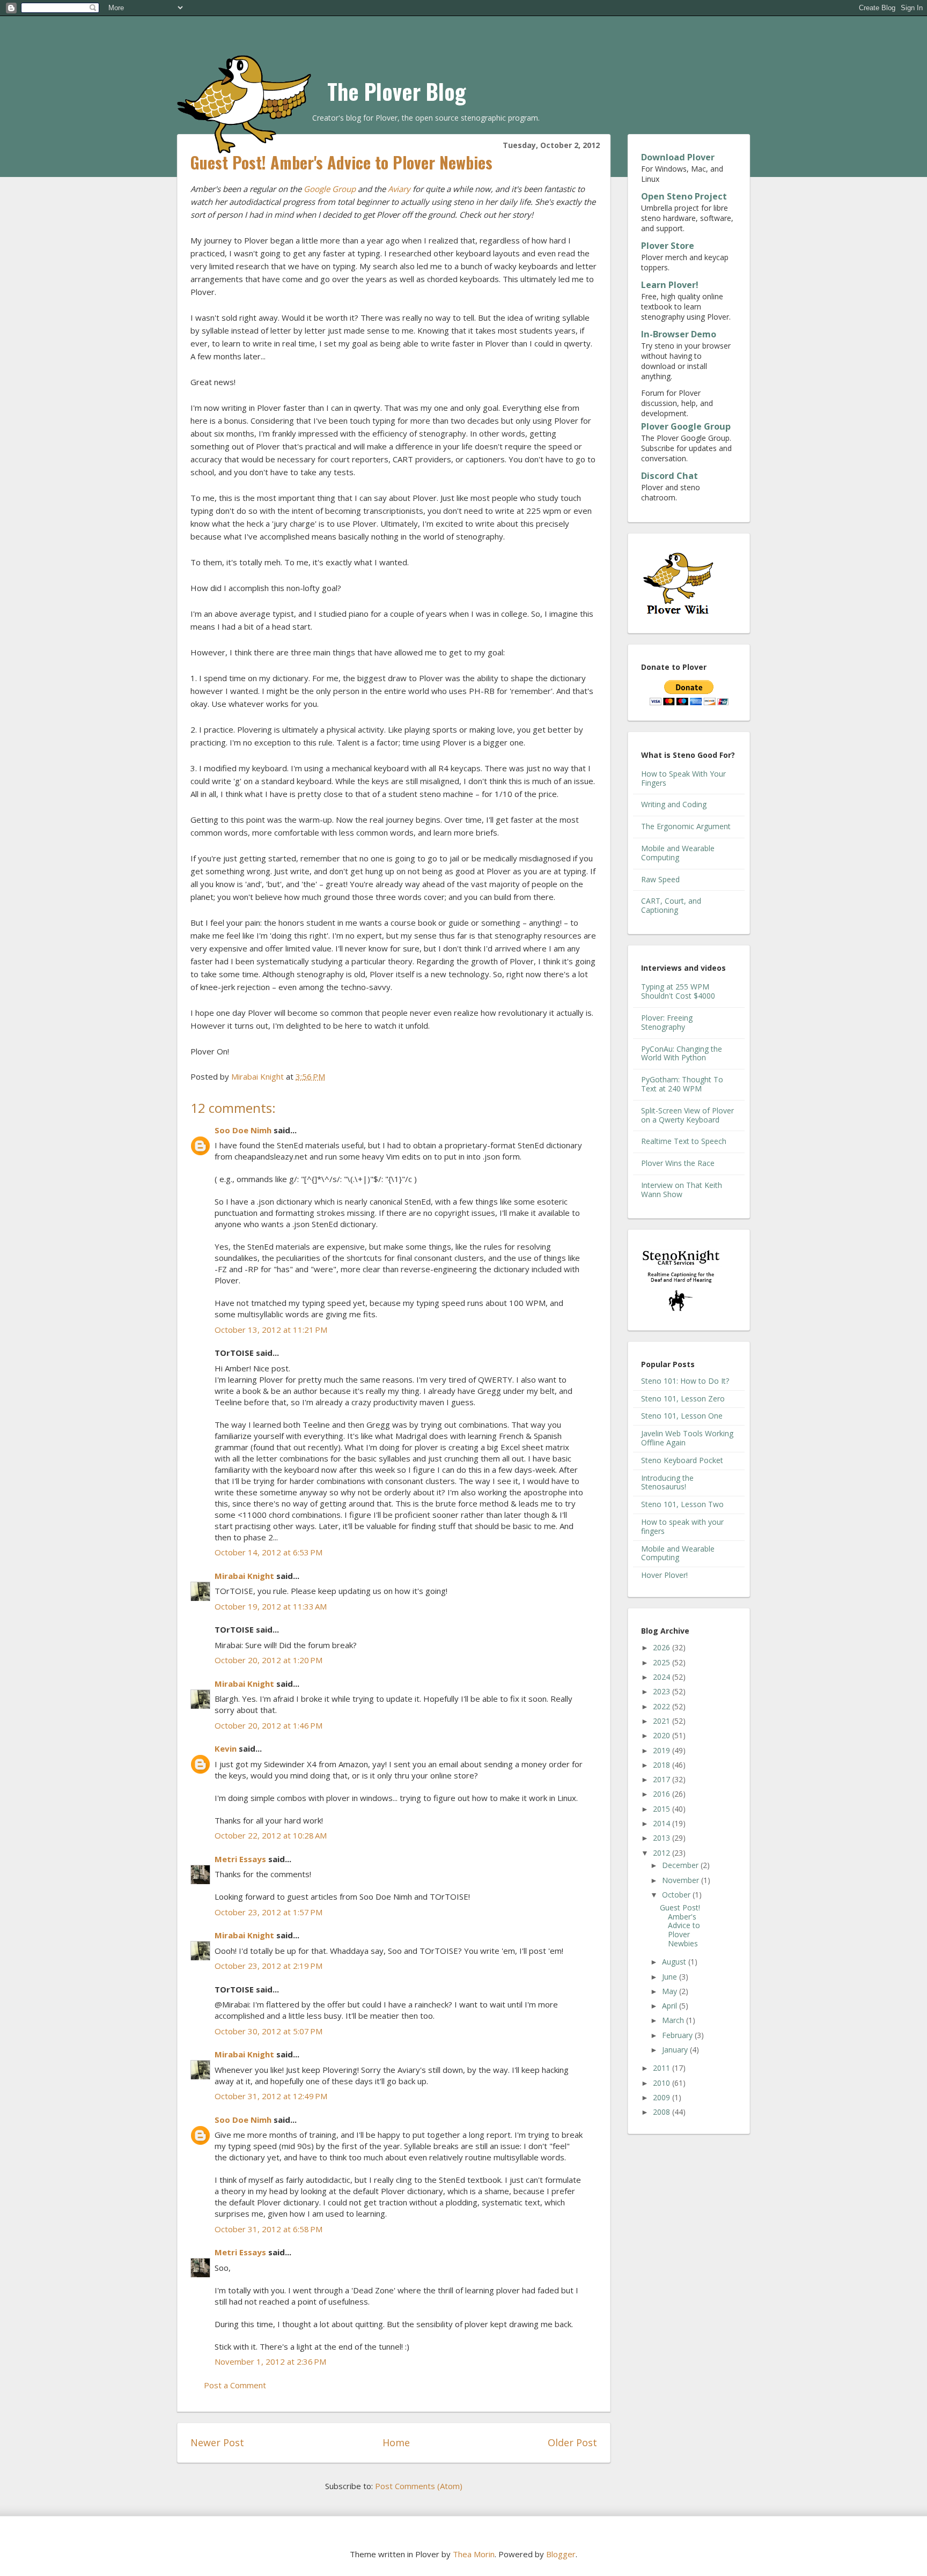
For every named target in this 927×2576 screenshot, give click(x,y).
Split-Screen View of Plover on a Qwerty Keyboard (687, 1115)
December (681, 1865)
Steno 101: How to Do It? (685, 1381)
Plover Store (668, 246)
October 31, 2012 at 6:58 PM (268, 2229)
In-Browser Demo (679, 334)
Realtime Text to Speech (684, 1141)
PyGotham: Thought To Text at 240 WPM (682, 1084)
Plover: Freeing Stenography (667, 1022)
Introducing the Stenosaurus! (667, 1482)
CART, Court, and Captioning (671, 905)
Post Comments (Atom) (419, 2486)
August (675, 1962)
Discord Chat (669, 476)
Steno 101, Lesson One (682, 1416)
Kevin (226, 1748)
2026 (663, 1647)
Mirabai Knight (244, 1576)
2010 (663, 2083)
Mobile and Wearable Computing (678, 853)
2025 (663, 1662)
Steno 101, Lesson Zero (683, 1398)
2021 (663, 1721)
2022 (663, 1706)
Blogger (561, 2554)
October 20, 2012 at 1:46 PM (268, 1725)
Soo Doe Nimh (243, 1130)
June (671, 1977)
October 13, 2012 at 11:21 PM (271, 1330)
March (674, 2020)
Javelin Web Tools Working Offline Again (687, 1438)
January (676, 2050)
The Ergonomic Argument (686, 826)
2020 (663, 1735)
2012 (663, 1853)
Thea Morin (474, 2554)
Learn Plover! (670, 285)
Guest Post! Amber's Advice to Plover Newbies (680, 1925)
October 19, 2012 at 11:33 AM (271, 1606)
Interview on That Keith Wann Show (682, 1190)
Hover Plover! (664, 1575)
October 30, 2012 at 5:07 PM (268, 2031)
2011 (663, 2068)
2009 (663, 2097)
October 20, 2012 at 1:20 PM (268, 1660)
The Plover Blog (397, 91)
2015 (663, 1809)
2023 (663, 1691)
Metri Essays (240, 1859)
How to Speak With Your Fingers (683, 778)
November (682, 1880)
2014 (663, 1823)
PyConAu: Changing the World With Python (682, 1053)
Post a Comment (235, 2385)
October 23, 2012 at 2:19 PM (268, 1966)
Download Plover (678, 157)
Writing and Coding (674, 804)
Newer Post (217, 2442)
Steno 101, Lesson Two (682, 1504)
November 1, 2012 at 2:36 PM (270, 2361)
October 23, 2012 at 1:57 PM (268, 1912)
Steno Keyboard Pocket (682, 1460)
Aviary (399, 189)
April (671, 2006)
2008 (663, 2112)
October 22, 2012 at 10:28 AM (271, 1835)
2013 (663, 1838)
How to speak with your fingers (682, 1526)
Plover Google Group (686, 426)
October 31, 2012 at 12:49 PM (271, 2096)
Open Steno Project (684, 196)
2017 (663, 1779)
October (677, 1895)
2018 (663, 1765)
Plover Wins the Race (678, 1163)
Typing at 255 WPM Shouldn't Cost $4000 (678, 991)
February (678, 2035)
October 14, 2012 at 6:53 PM (268, 1552)
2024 (663, 1677)
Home (396, 2442)
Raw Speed (660, 879)
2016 (663, 1794)
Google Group (330, 189)
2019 (663, 1750)
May (671, 1991)
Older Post (572, 2442)
